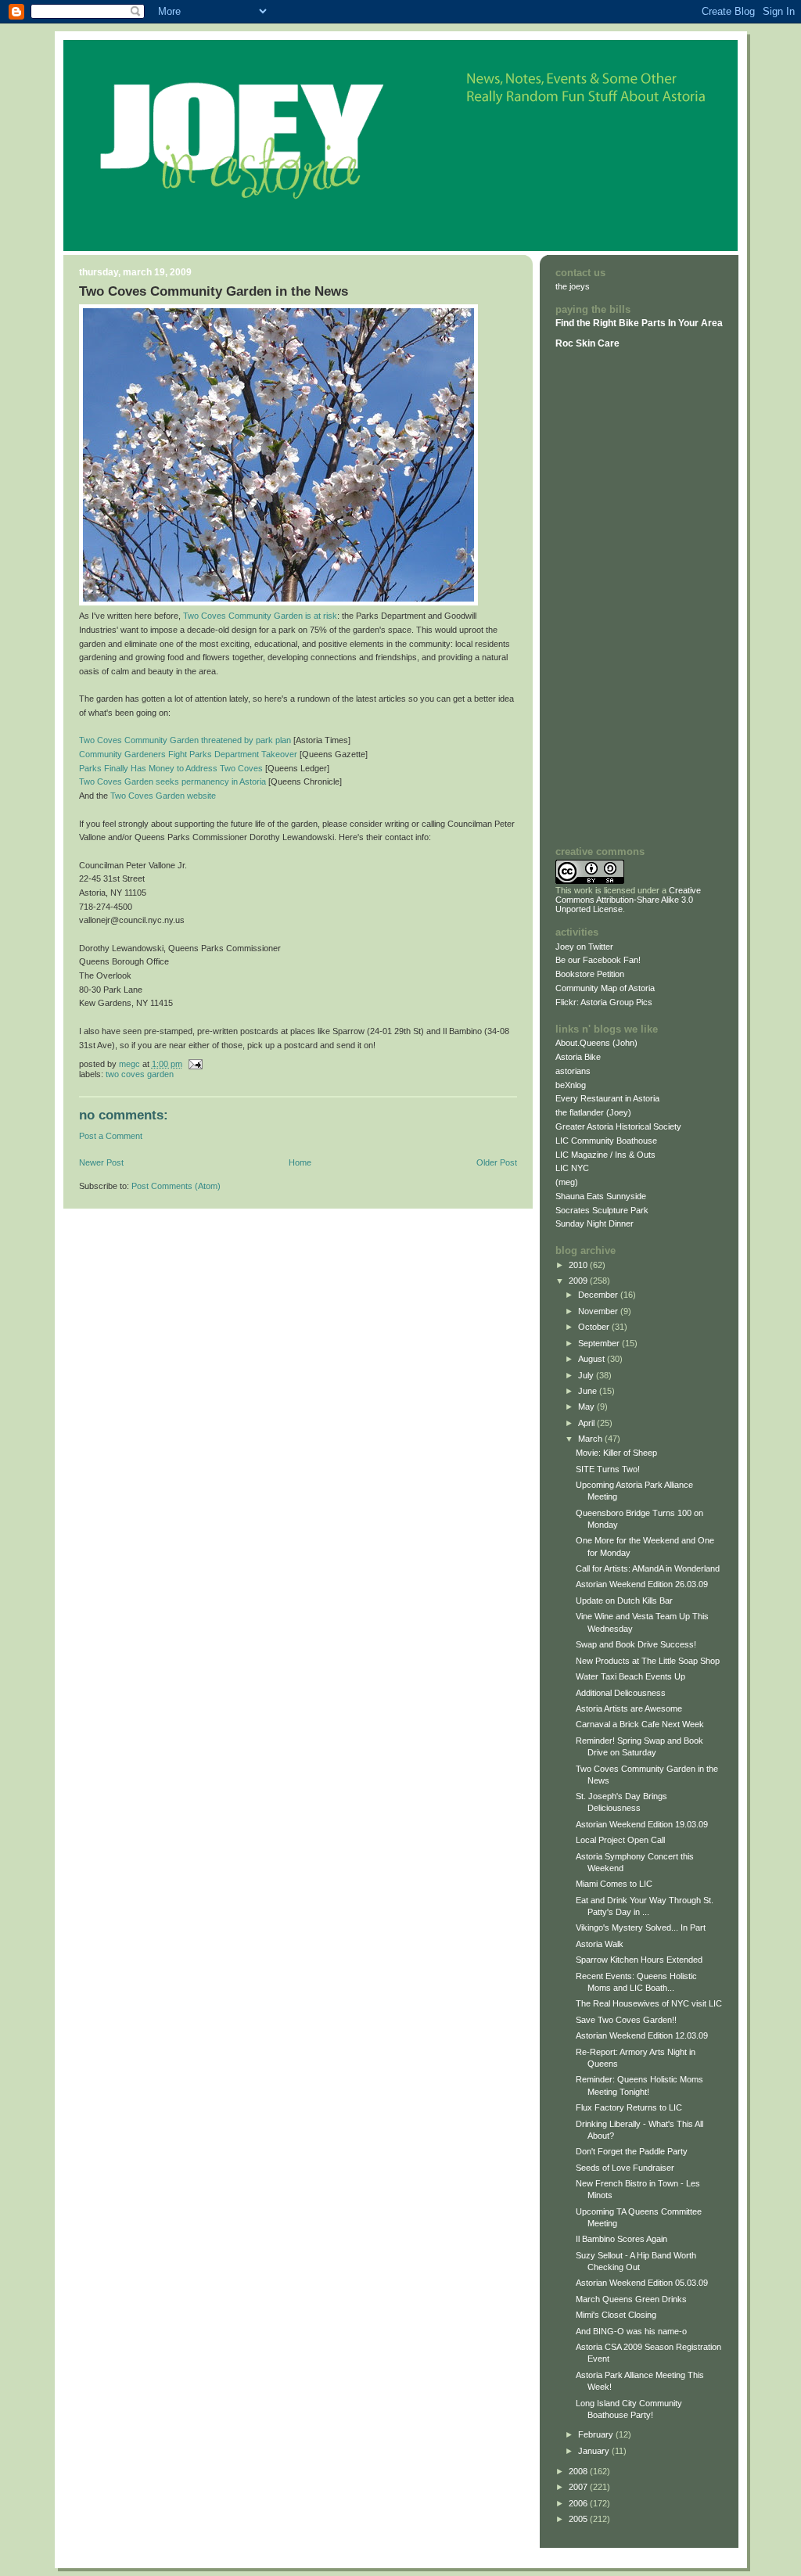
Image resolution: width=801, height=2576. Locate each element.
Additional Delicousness (621, 1693)
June (589, 1391)
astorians (573, 1071)
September (600, 1343)
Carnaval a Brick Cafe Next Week (640, 1724)
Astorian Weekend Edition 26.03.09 (642, 1584)
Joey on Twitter (584, 947)
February (597, 2434)
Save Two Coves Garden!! (626, 2020)
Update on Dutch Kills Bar (624, 1601)
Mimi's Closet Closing (616, 2315)
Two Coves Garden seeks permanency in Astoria (172, 781)
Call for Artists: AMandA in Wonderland (648, 1568)
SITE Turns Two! (608, 1469)
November (599, 1311)
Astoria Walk (600, 1944)
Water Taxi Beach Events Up (630, 1676)
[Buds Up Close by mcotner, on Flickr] (278, 602)
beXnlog (571, 1085)
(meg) (567, 1182)
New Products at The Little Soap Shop (648, 1661)
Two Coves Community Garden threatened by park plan (185, 740)
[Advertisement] (602, 597)
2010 (579, 1265)
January (595, 2451)
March (591, 1439)
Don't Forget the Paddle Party (632, 2151)
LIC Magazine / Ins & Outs (605, 1155)
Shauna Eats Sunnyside (601, 1196)
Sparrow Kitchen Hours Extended (639, 1960)
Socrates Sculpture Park (602, 1210)
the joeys (573, 286)
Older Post (497, 1162)
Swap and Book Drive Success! (636, 1644)
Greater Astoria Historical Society (618, 1126)
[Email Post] (195, 1064)
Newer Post (101, 1162)
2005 (579, 2519)
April (587, 1423)
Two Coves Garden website (163, 796)
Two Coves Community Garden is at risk (260, 616)
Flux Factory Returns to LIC (629, 2107)
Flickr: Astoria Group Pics (604, 1002)
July (587, 1375)
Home (300, 1162)
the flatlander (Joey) (593, 1112)
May (587, 1407)
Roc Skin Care (587, 343)
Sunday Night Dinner (594, 1223)
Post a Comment (111, 1136)
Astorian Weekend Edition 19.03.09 (642, 1824)
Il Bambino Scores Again (621, 2239)
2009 (579, 1281)
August (593, 1359)
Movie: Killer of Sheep (616, 1453)
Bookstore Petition (590, 974)
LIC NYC (572, 1168)
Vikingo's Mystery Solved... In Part (641, 1928)
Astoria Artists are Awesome (629, 1708)
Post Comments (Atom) (176, 1186)
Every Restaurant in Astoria (607, 1098)
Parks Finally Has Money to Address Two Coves (171, 768)
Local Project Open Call (620, 1840)
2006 (579, 2503)
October (595, 1327)
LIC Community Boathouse (606, 1141)
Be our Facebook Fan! (598, 960)
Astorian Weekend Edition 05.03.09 (642, 2283)
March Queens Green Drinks (631, 2299)
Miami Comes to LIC (614, 1884)
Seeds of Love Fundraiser (625, 2168)
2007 (579, 2487)
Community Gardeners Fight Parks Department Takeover (188, 754)
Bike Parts (643, 323)
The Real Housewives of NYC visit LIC (649, 2003)
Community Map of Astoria (605, 988)
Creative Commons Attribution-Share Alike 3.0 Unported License (628, 900)
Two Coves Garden (140, 1074)
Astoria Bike (578, 1057)
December (599, 1295)
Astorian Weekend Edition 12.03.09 (642, 2035)
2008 (579, 2471)
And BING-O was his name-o (631, 2331)
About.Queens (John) (596, 1043)
